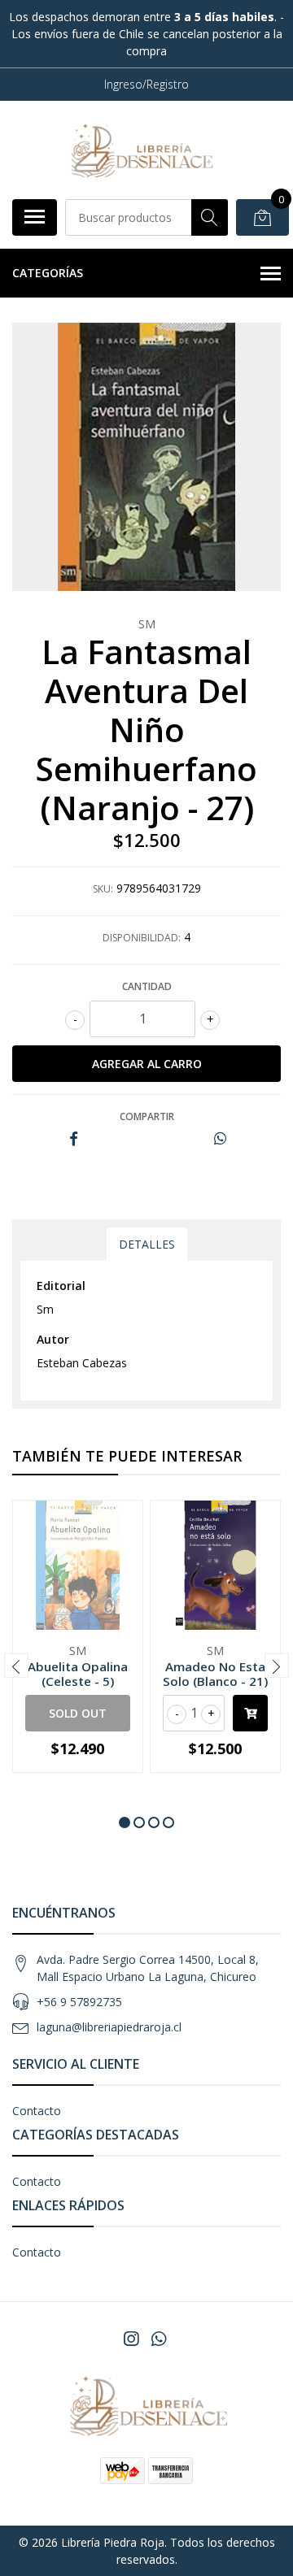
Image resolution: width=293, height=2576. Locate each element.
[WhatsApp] (159, 2339)
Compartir (147, 1116)
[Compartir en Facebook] (74, 1139)
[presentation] (16, 1666)
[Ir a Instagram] (131, 2339)
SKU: (103, 889)
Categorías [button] (48, 273)
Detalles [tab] (147, 1244)
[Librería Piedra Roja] (140, 150)
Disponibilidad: (142, 938)
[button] (125, 1822)
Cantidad (147, 986)
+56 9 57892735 (79, 2002)
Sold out (78, 1713)
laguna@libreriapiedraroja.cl (109, 2027)
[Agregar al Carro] (250, 1713)
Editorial (61, 1286)
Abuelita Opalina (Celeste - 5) (78, 1674)
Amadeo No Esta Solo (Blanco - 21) (215, 1674)
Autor (53, 1339)
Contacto (37, 2111)
